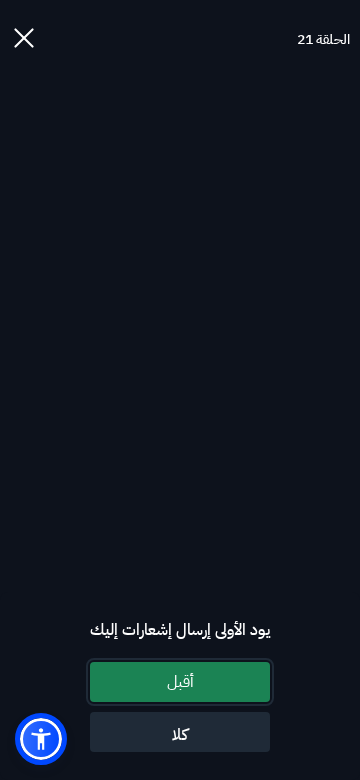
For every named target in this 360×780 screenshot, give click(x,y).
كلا (180, 735)
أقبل (180, 682)
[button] (41, 739)
